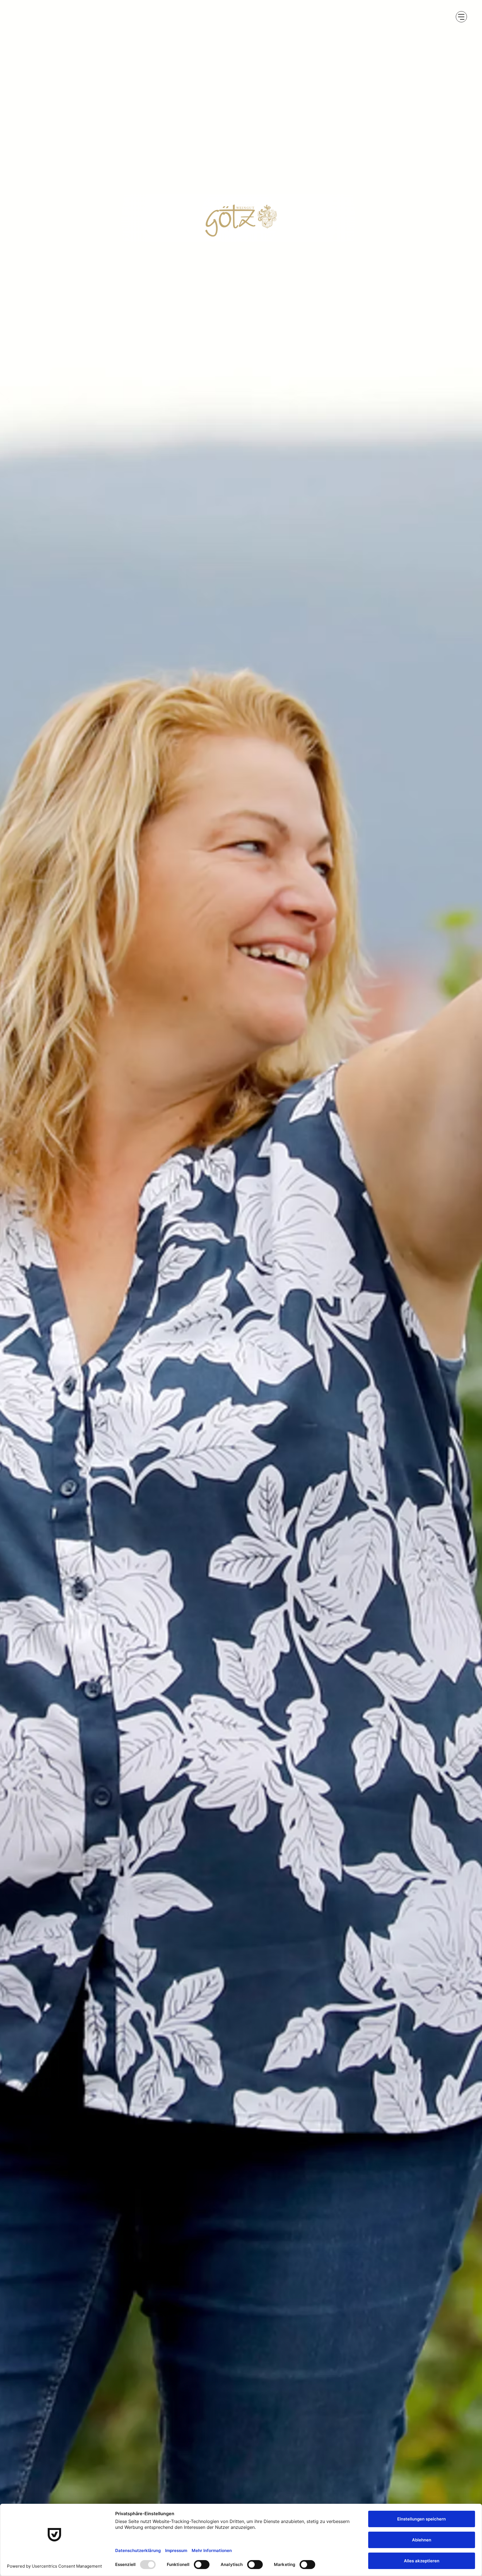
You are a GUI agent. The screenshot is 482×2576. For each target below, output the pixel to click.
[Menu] (461, 17)
